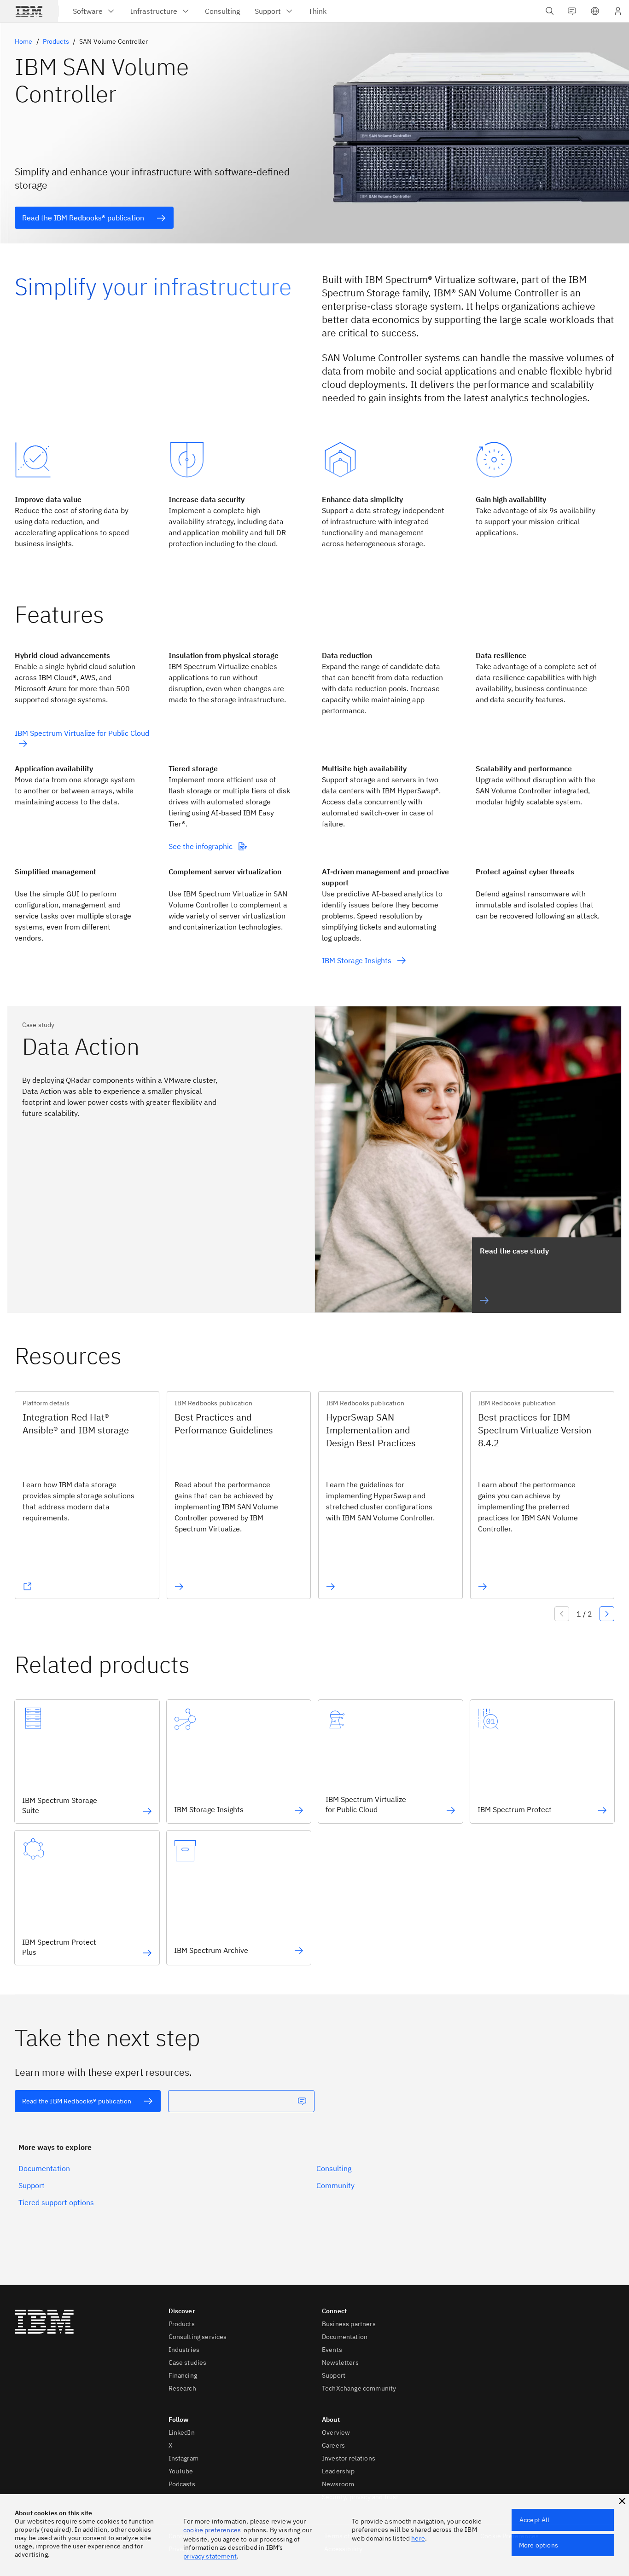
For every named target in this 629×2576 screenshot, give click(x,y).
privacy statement (210, 2556)
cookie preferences (212, 2530)
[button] (595, 11)
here (418, 2538)
